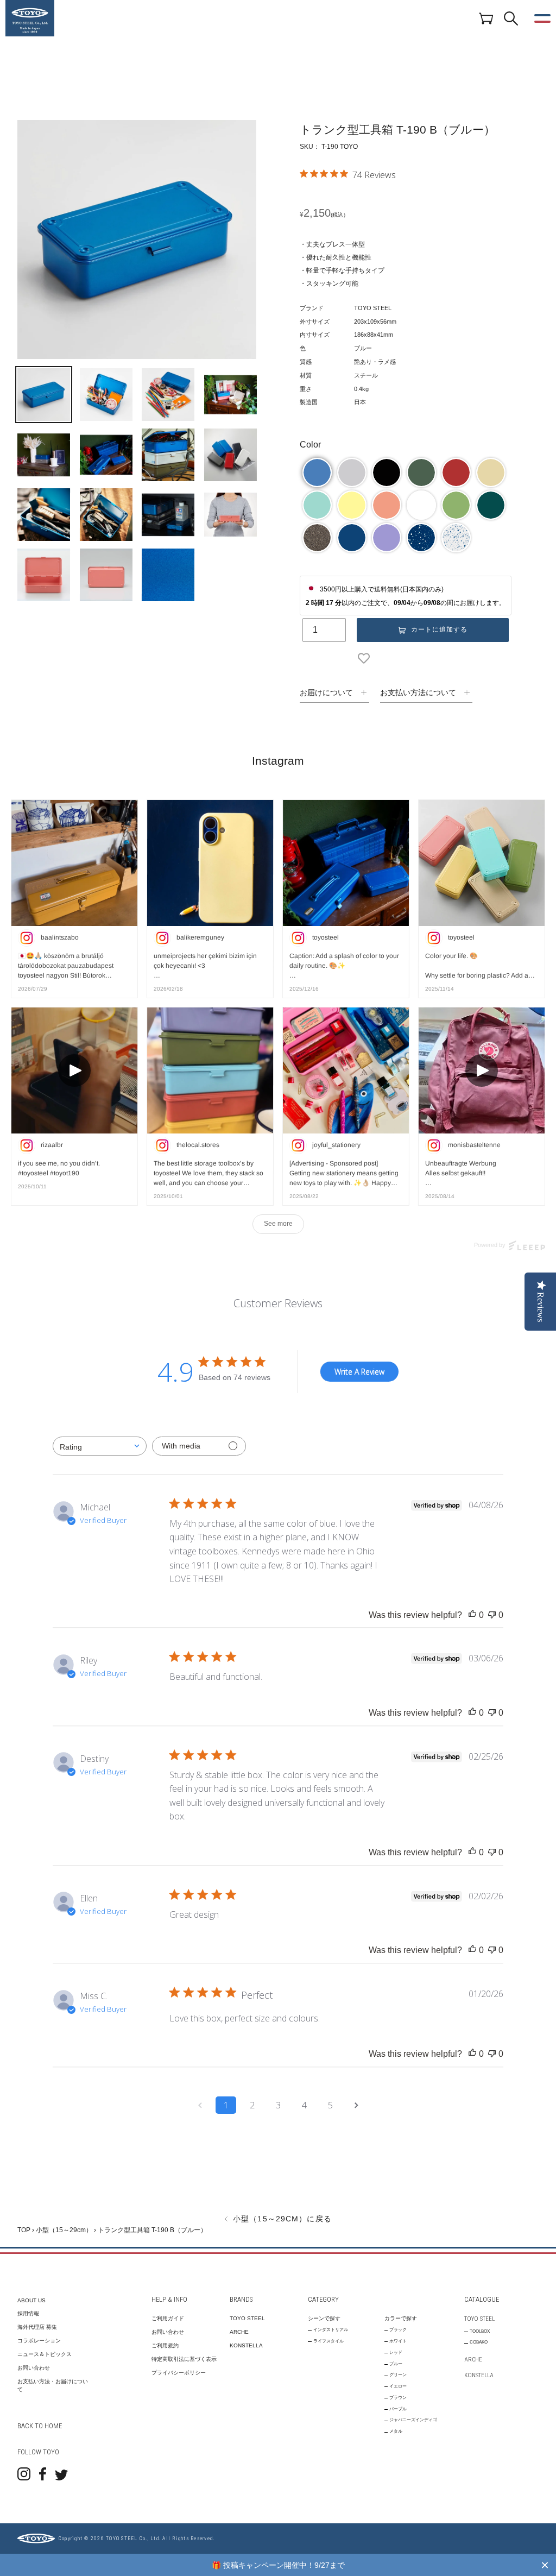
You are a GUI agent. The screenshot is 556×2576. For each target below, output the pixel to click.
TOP (24, 2230)
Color (310, 445)
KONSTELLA (246, 2345)
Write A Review (359, 1372)
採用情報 (28, 2313)
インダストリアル (331, 2330)
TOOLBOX (480, 2331)
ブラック (398, 2330)
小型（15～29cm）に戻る (281, 2219)
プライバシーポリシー (179, 2373)
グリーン (398, 2375)
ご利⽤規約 (165, 2345)
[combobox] (100, 1446)
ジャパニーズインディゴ (413, 2420)
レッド (396, 2353)
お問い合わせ (34, 2368)
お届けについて (326, 692)
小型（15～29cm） (64, 2230)
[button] (317, 473)
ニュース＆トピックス (45, 2354)
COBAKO (479, 2342)
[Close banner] (545, 2565)
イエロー (398, 2386)
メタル (396, 2431)
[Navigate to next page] (356, 2105)
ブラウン (398, 2398)
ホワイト (398, 2341)
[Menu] (542, 18)
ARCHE (239, 2332)
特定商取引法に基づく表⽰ (184, 2359)
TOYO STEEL (247, 2318)
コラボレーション (39, 2341)
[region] (278, 2565)
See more (278, 1224)
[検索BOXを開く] (511, 18)
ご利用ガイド (168, 2318)
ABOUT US (31, 2300)
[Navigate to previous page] (200, 2105)
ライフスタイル (328, 2341)
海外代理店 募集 (37, 2327)
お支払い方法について (418, 692)
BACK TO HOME (40, 2426)
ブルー (396, 2364)
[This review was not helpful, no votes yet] (492, 1615)
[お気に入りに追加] (366, 658)
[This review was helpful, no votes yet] (472, 1615)
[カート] (486, 18)
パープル (398, 2409)
